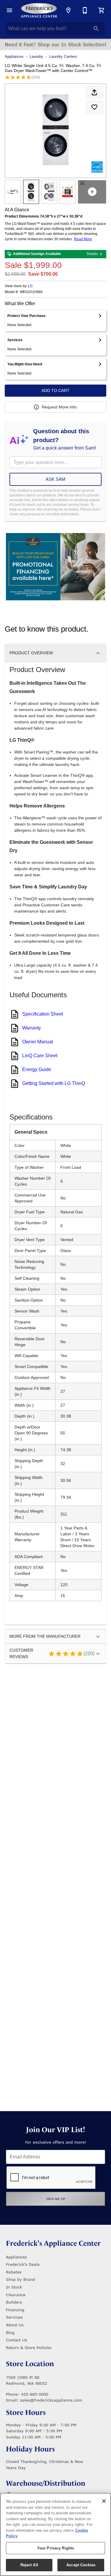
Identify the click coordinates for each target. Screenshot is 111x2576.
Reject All (29, 2565)
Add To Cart (55, 390)
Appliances (14, 57)
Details (92, 254)
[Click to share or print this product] (94, 92)
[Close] (104, 2501)
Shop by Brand (20, 2279)
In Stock (14, 2287)
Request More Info (59, 407)
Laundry (36, 57)
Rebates (14, 2272)
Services (14, 2317)
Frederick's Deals (23, 2264)
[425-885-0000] (85, 10)
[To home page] (39, 10)
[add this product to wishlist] (94, 107)
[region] (55, 2534)
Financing (15, 2310)
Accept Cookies (81, 2565)
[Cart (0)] (102, 10)
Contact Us (17, 2340)
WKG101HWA (31, 292)
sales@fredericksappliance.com (51, 2400)
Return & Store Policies (29, 2348)
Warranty (32, 1028)
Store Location (30, 2364)
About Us (15, 2325)
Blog (10, 2333)
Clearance (16, 2295)
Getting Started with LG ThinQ (54, 1083)
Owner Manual (38, 1042)
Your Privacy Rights (55, 2548)
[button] (9, 10)
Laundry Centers (63, 57)
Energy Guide (37, 1069)
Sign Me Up (56, 2199)
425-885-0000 (35, 2394)
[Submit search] (96, 29)
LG (30, 286)
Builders (14, 2302)
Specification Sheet (43, 1014)
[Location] (68, 10)
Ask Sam (55, 479)
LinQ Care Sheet (40, 1056)
